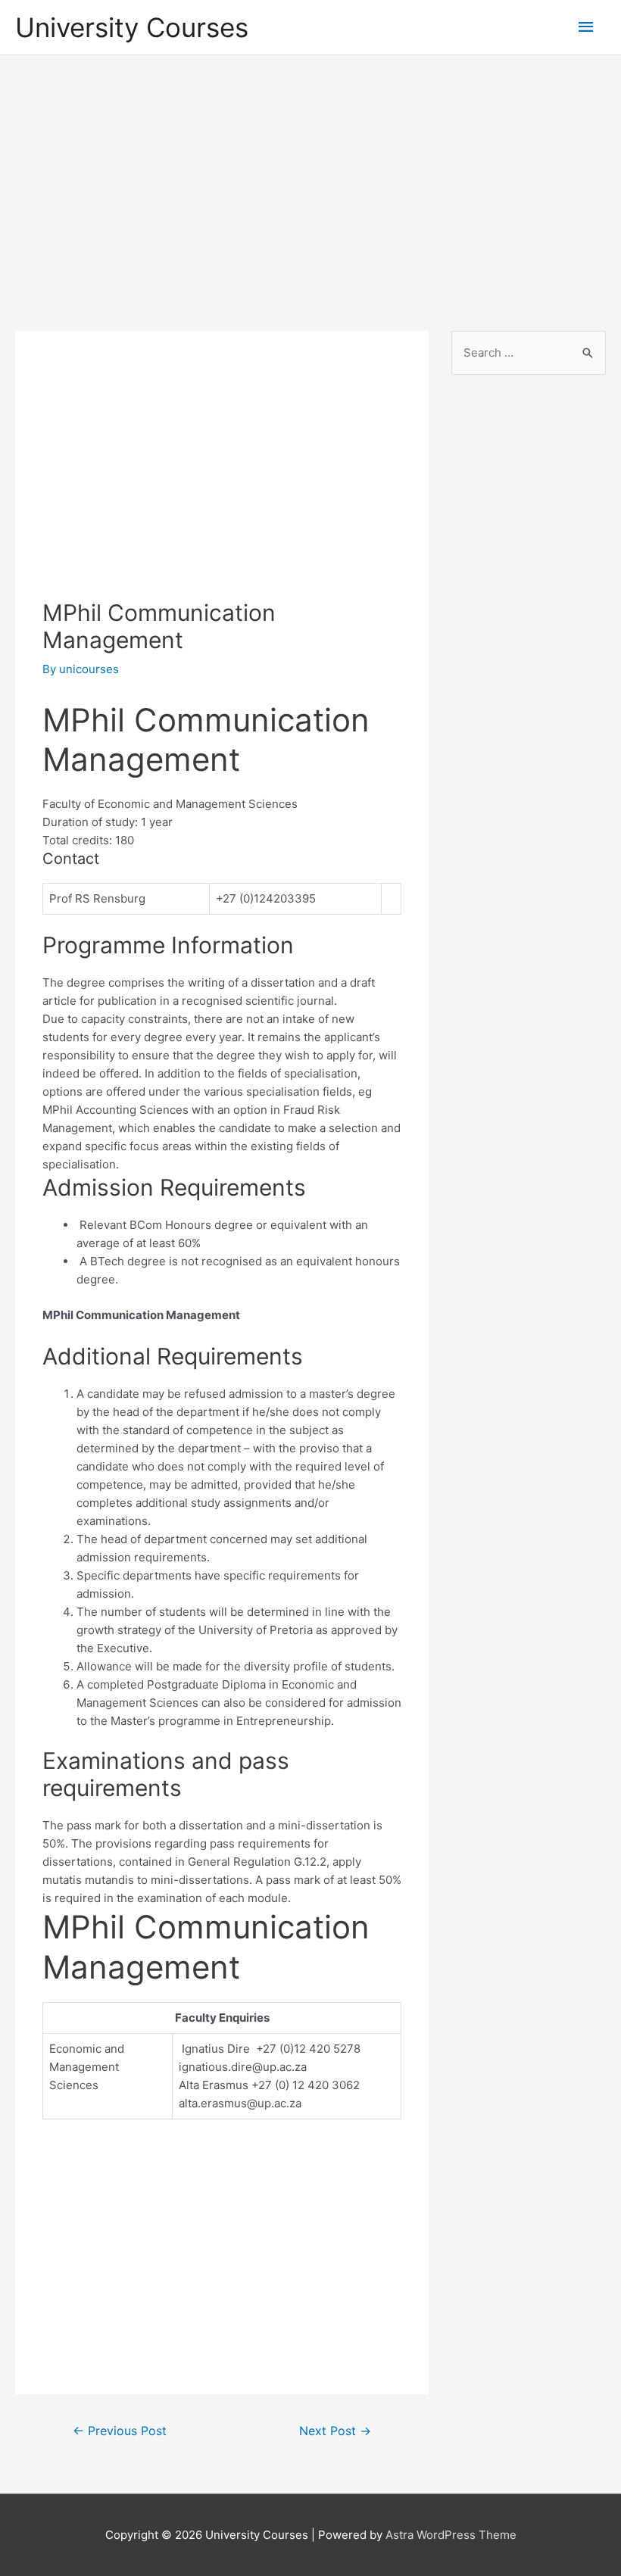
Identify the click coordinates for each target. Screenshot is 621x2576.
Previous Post (120, 2431)
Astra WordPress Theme (451, 2535)
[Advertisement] (310, 179)
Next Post (335, 2431)
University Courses (132, 27)
